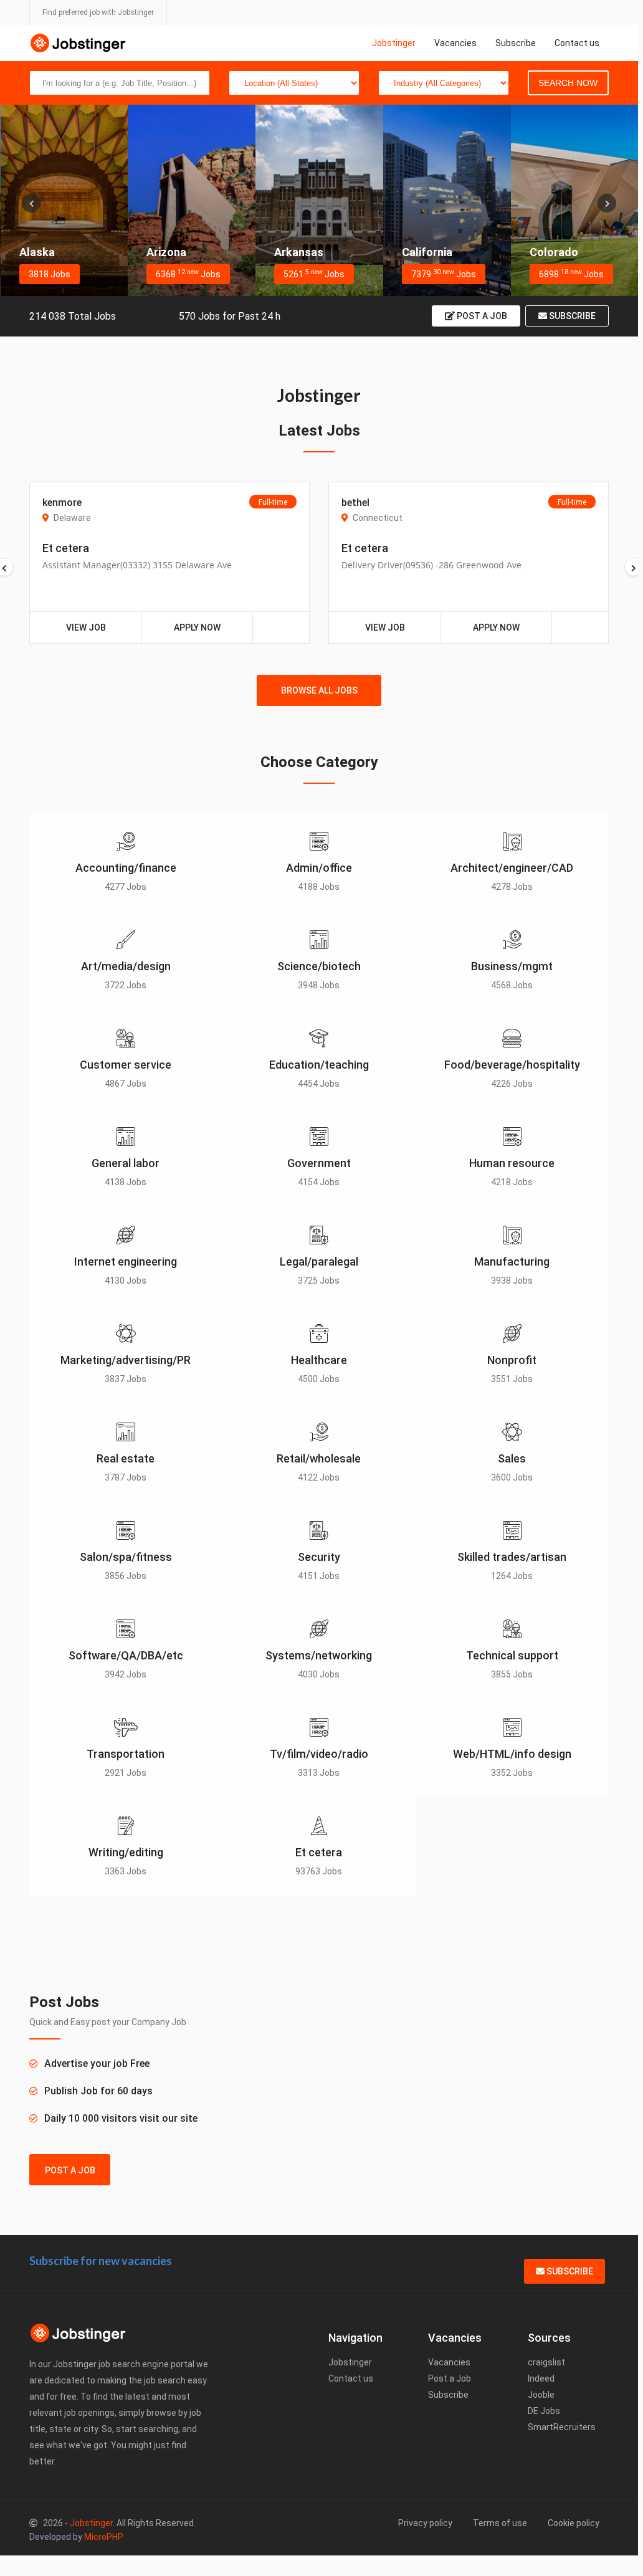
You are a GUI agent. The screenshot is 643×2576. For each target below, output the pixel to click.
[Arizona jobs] (192, 200)
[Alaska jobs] (64, 200)
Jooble (541, 2395)
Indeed (541, 2378)
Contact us (577, 43)
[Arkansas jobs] (319, 200)
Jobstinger (394, 43)
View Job (86, 627)
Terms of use (500, 2523)
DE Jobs (544, 2411)
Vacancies (455, 43)
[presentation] (31, 203)
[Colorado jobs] (575, 200)
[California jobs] (447, 200)
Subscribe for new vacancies (101, 2261)
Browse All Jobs (319, 690)
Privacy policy (425, 2523)
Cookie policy (574, 2523)
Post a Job (481, 316)
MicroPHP (104, 2537)
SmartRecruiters (562, 2427)
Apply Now (197, 627)
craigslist (546, 2362)
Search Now (568, 83)
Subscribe (516, 43)
